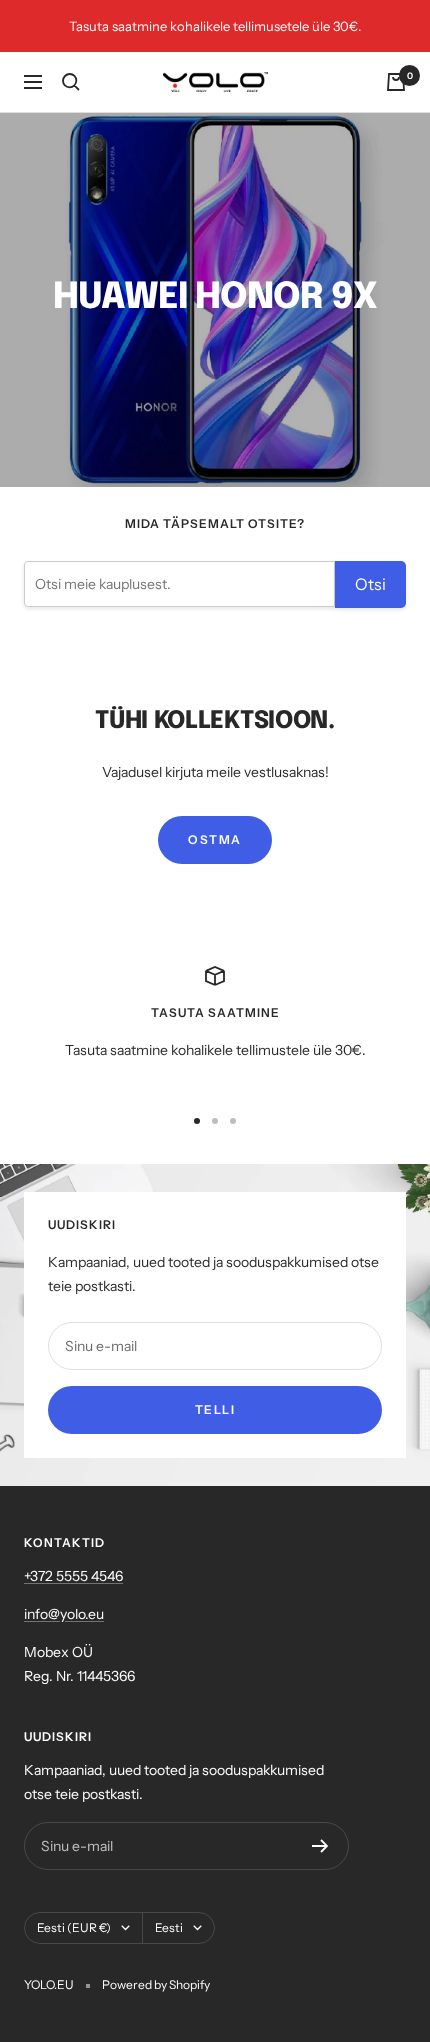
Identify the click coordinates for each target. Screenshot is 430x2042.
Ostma (215, 839)
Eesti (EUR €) (74, 1927)
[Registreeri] (320, 1846)
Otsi (370, 584)
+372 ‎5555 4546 (73, 1576)
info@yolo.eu (64, 1614)
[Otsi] (71, 82)
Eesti (169, 1927)
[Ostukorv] (396, 82)
